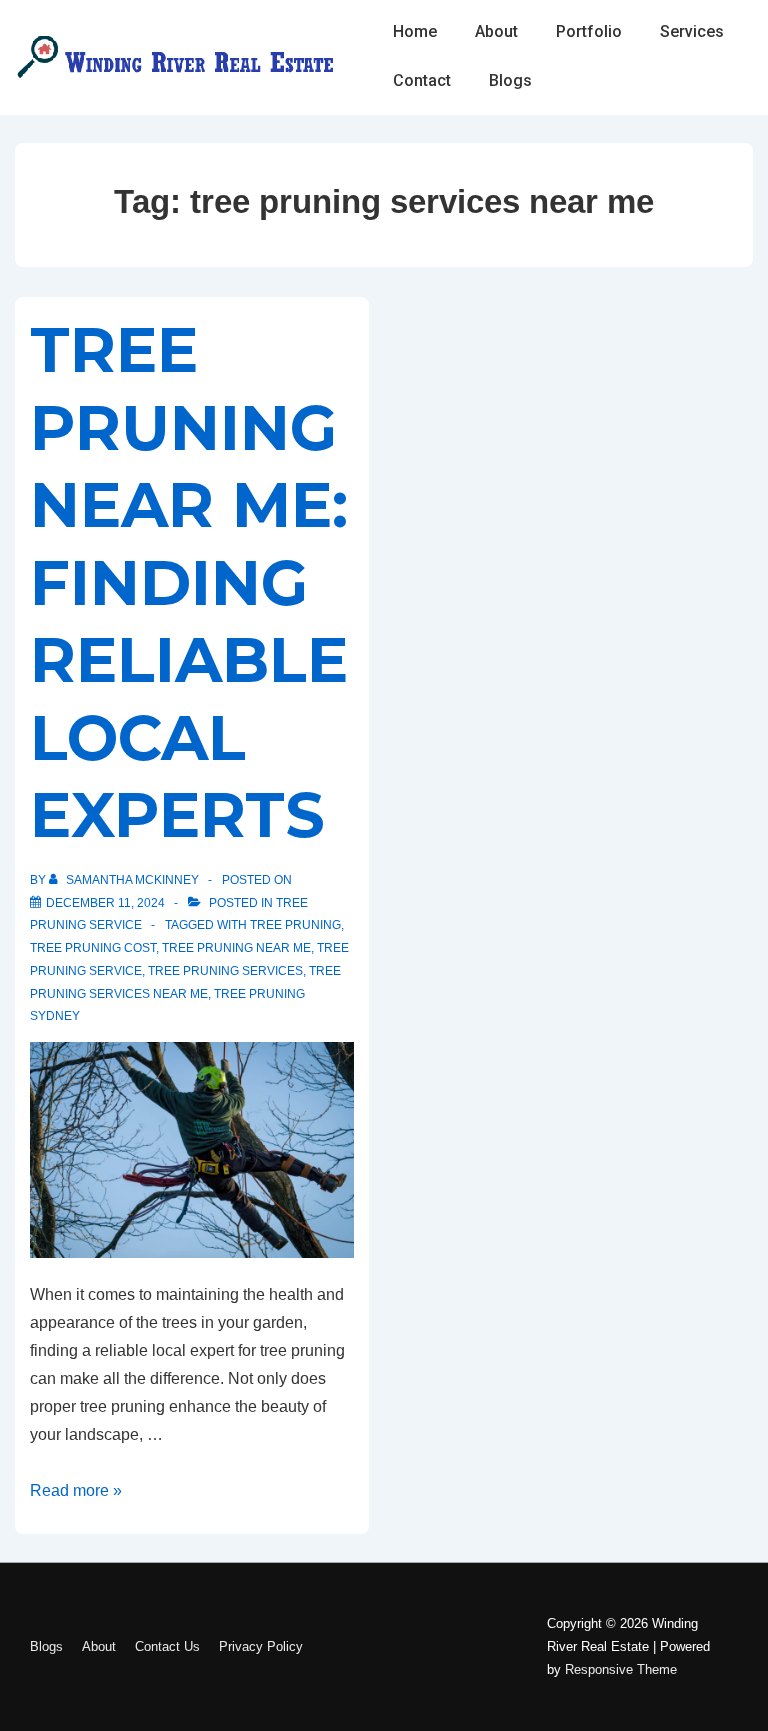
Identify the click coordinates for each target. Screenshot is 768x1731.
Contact (422, 80)
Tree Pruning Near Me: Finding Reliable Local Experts (189, 582)
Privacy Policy (261, 1646)
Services (692, 31)
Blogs (510, 80)
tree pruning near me (236, 948)
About (496, 31)
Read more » (76, 1490)
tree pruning (295, 925)
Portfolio (589, 31)
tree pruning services (225, 971)
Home (415, 31)
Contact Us (167, 1646)
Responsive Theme (621, 1669)
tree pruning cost (93, 948)
